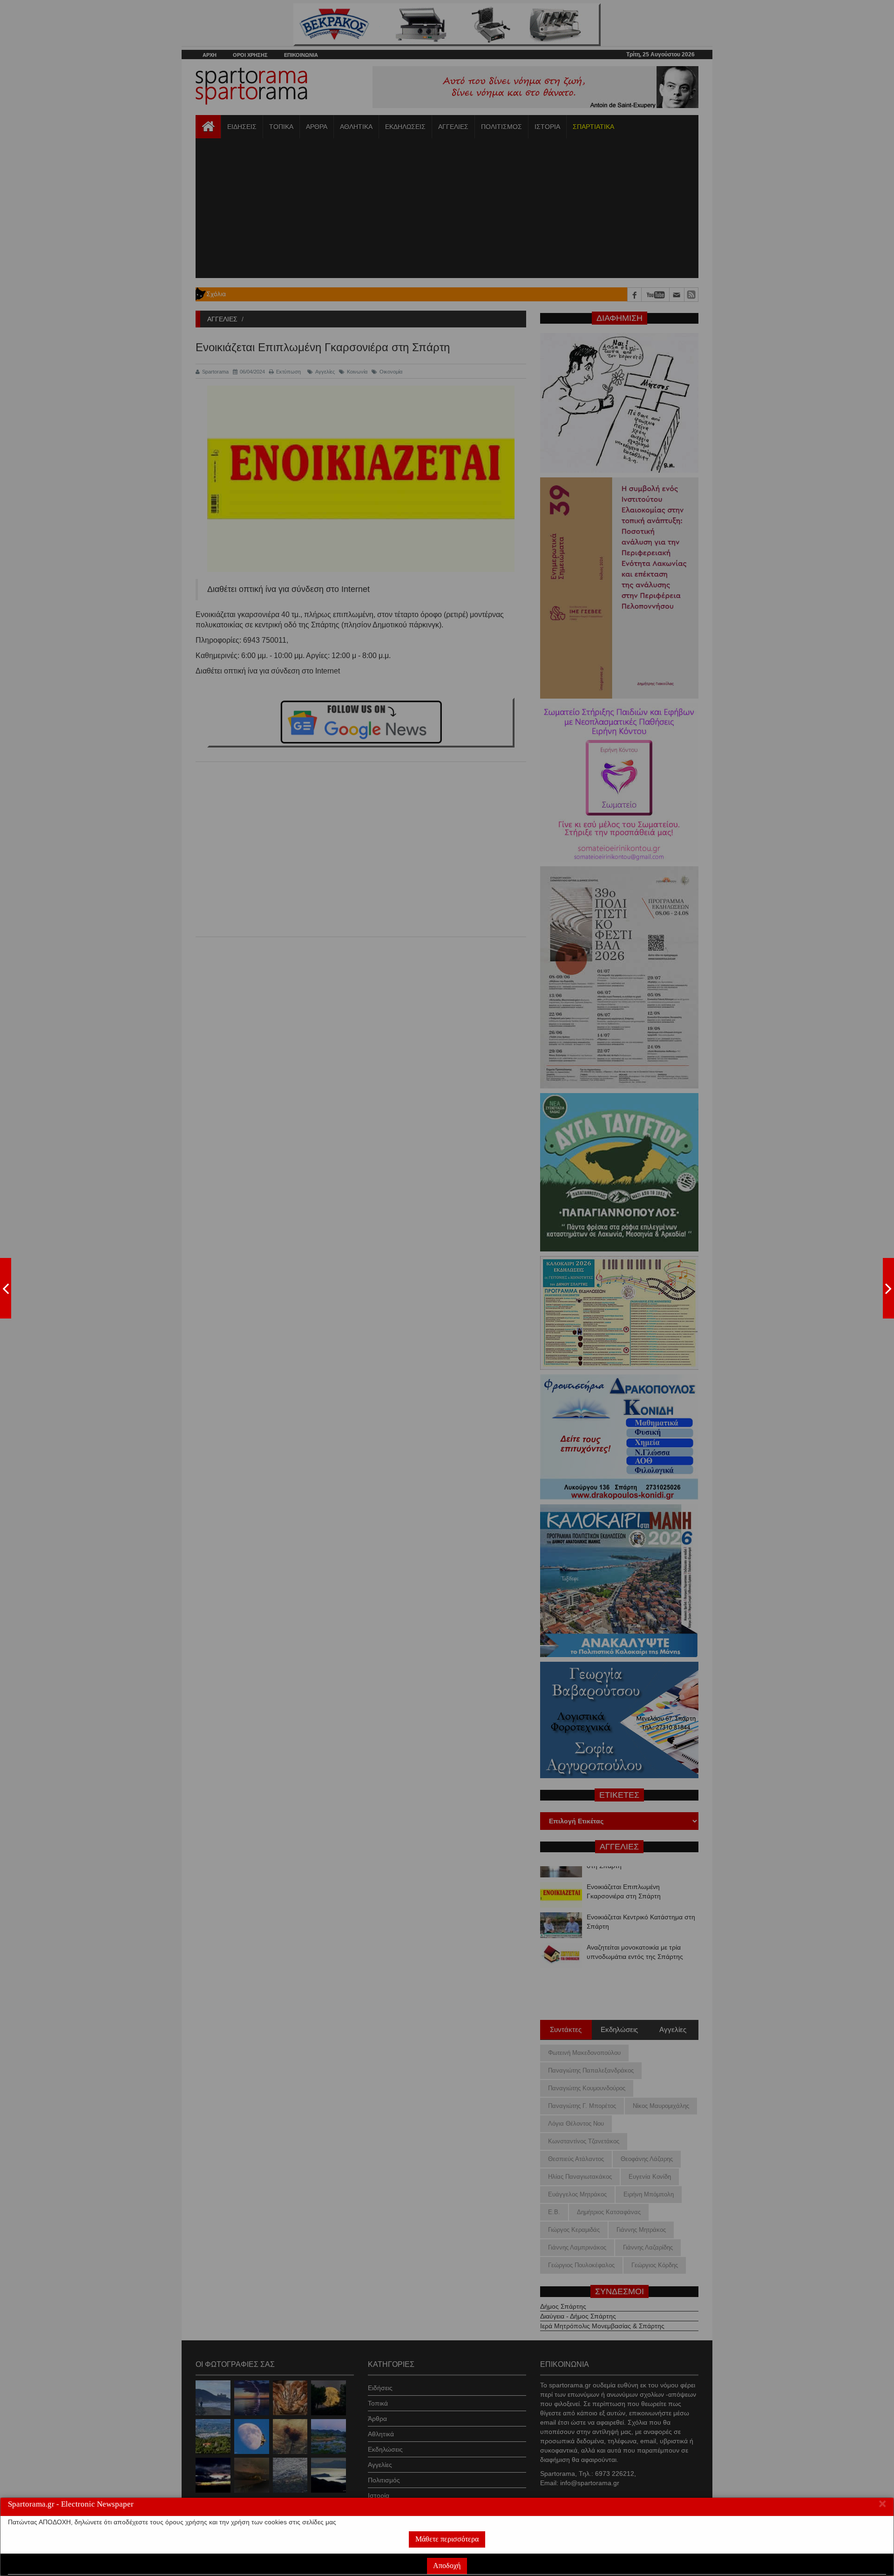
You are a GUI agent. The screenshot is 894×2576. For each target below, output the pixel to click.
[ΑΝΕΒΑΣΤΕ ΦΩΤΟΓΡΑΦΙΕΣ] (6, 1288)
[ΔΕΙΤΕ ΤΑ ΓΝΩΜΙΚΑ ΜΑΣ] (888, 1288)
